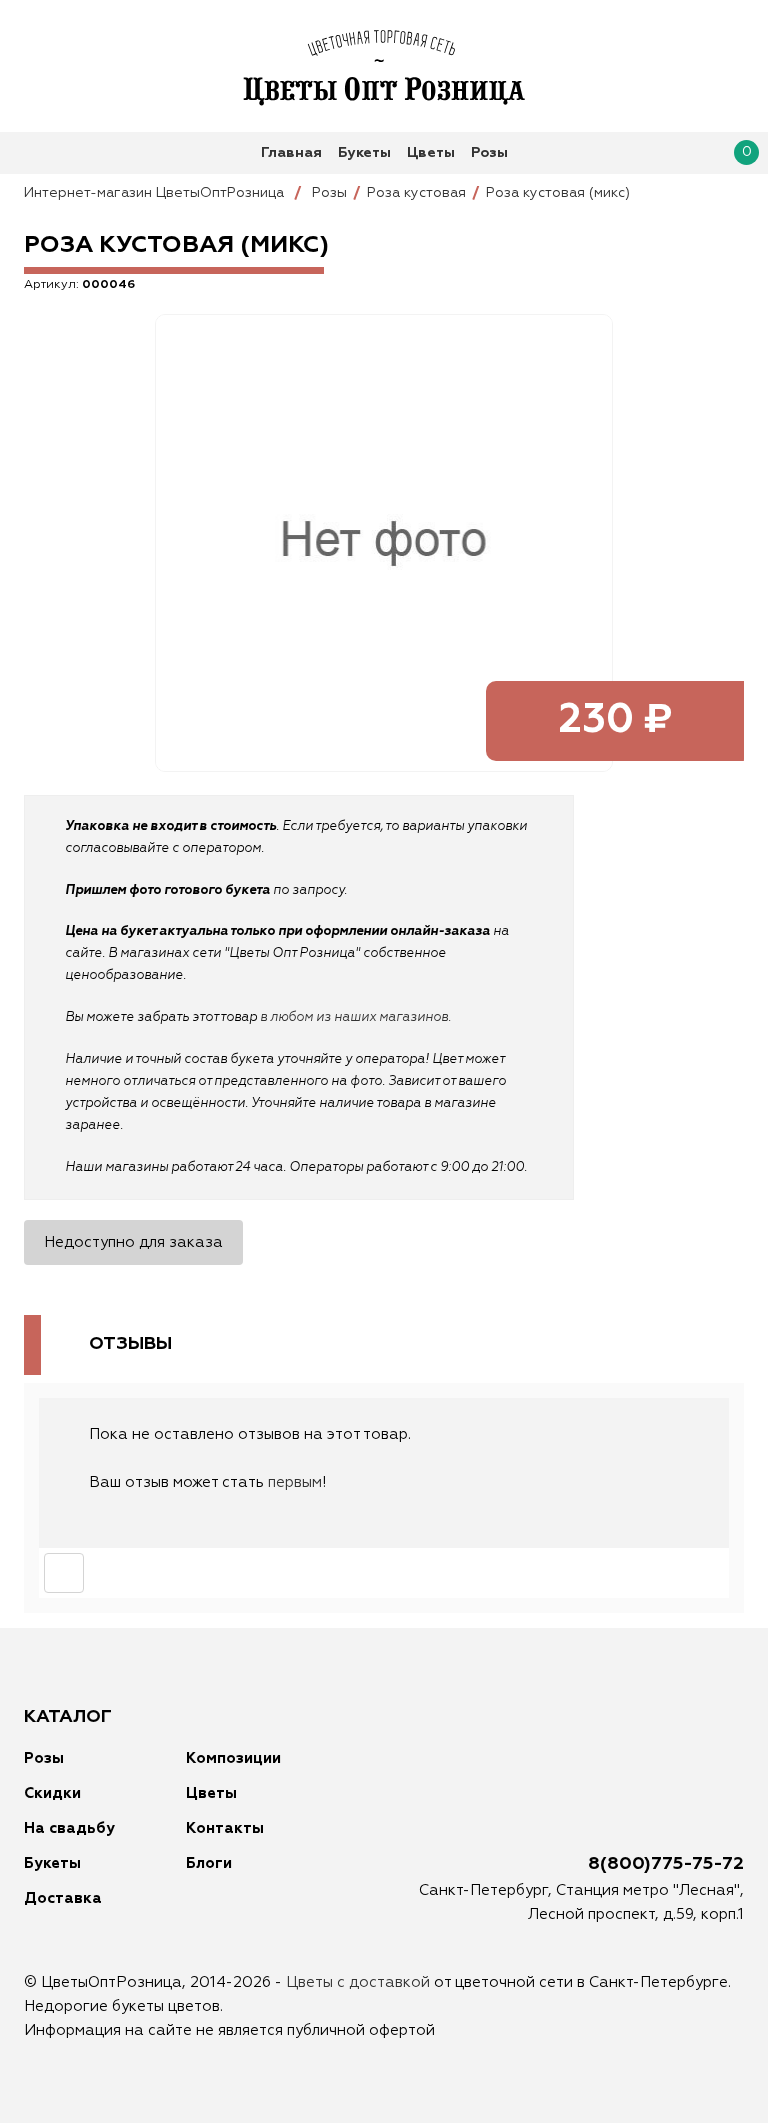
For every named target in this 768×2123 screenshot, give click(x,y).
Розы (489, 153)
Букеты (364, 153)
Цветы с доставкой (358, 1982)
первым (295, 1482)
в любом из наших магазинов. (355, 1017)
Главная (291, 153)
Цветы (431, 153)
